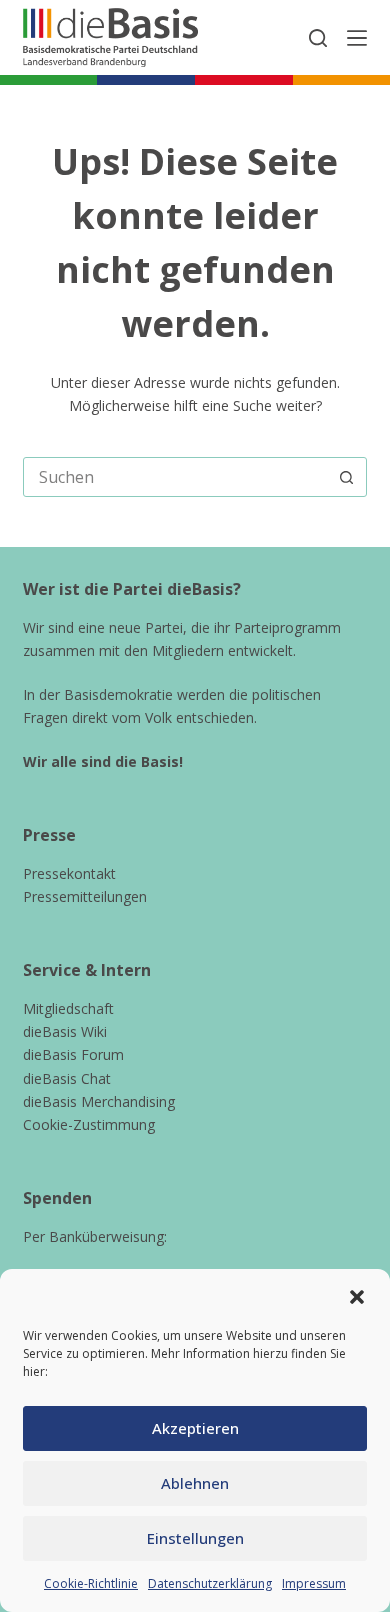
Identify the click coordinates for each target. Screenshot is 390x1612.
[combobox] (175, 477)
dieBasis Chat (67, 1078)
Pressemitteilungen (85, 896)
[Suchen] (318, 38)
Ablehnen (195, 1483)
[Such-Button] (347, 477)
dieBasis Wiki (65, 1031)
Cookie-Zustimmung (89, 1124)
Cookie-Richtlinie (91, 1583)
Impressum (314, 1583)
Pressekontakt (69, 873)
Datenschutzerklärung (210, 1583)
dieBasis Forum (73, 1054)
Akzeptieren (195, 1428)
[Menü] (357, 38)
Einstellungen (195, 1538)
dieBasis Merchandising (99, 1101)
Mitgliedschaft (68, 1008)
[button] (357, 1297)
